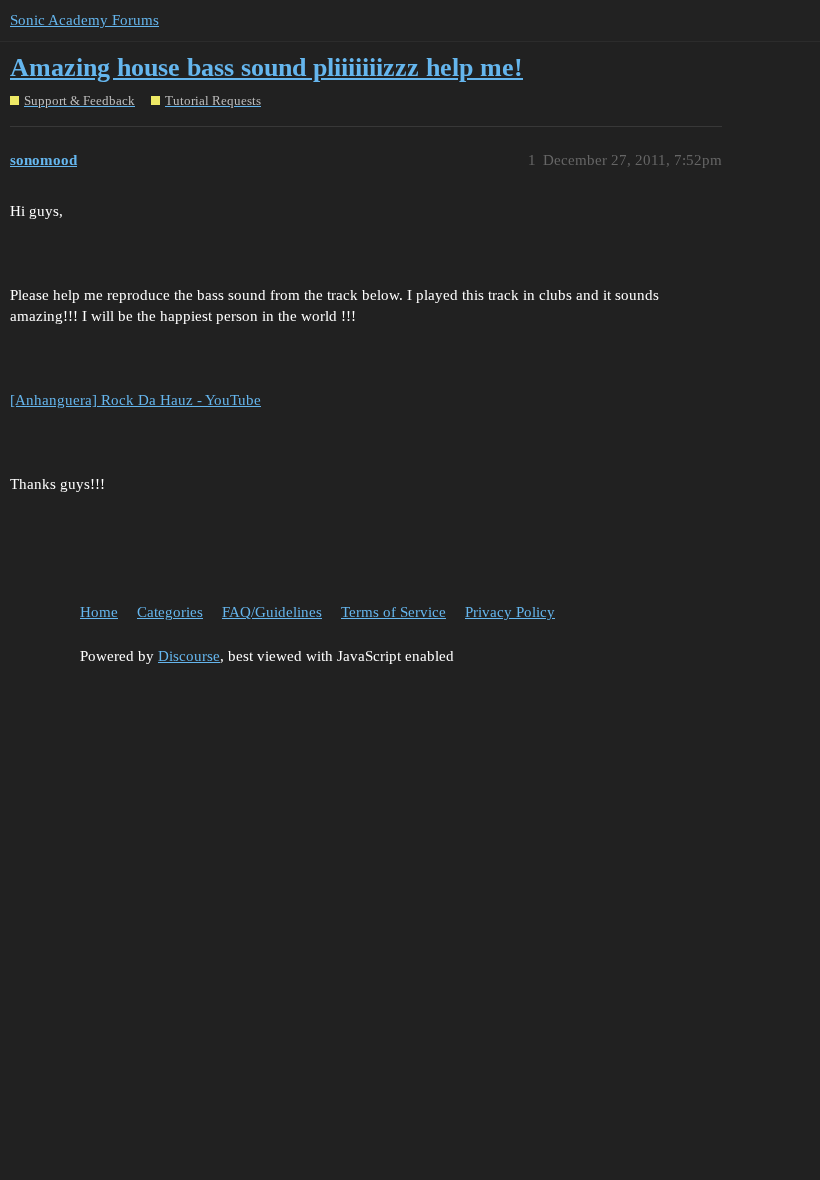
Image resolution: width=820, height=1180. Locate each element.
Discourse (189, 656)
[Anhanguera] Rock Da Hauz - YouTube (135, 400)
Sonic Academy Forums (84, 20)
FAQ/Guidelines (272, 612)
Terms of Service (393, 612)
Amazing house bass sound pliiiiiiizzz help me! (266, 67)
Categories (170, 612)
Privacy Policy (510, 612)
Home (99, 612)
